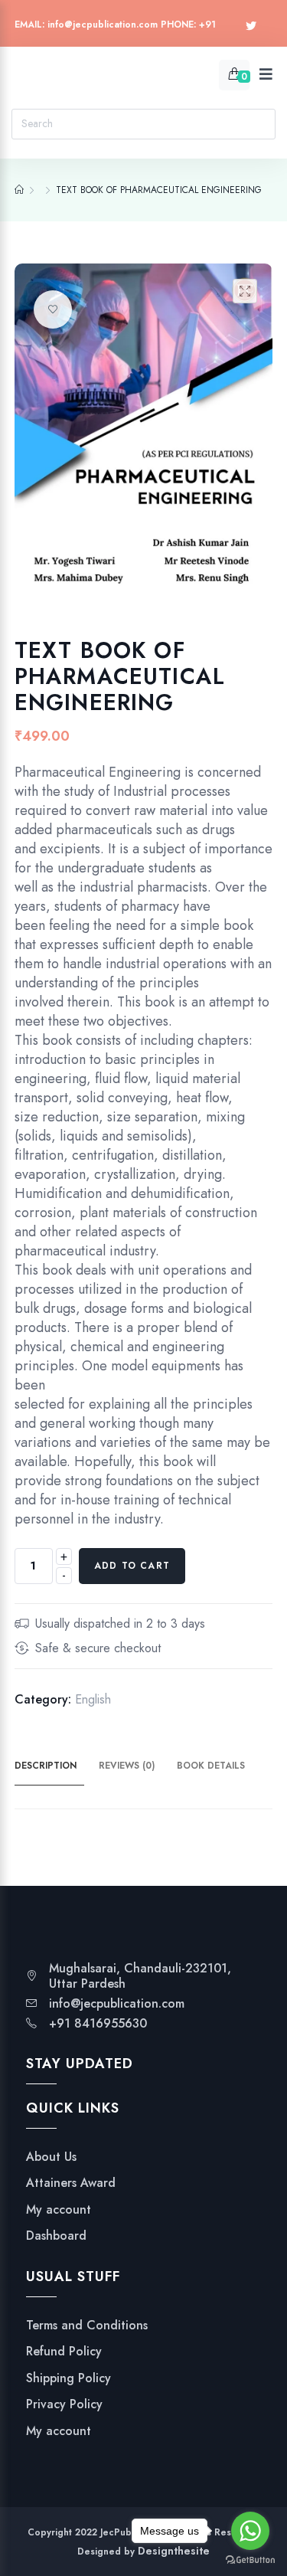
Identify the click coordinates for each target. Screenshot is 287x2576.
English (93, 1699)
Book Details (211, 1766)
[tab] (55, 1766)
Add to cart (132, 1566)
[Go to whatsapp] (250, 2531)
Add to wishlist (53, 309)
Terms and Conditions (87, 2326)
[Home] (19, 190)
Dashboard (56, 2236)
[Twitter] (251, 26)
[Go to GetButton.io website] (250, 2560)
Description (46, 1766)
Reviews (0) (127, 1766)
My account (59, 2210)
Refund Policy (64, 2352)
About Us (51, 2157)
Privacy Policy (64, 2404)
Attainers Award (71, 2183)
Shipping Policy (68, 2378)
